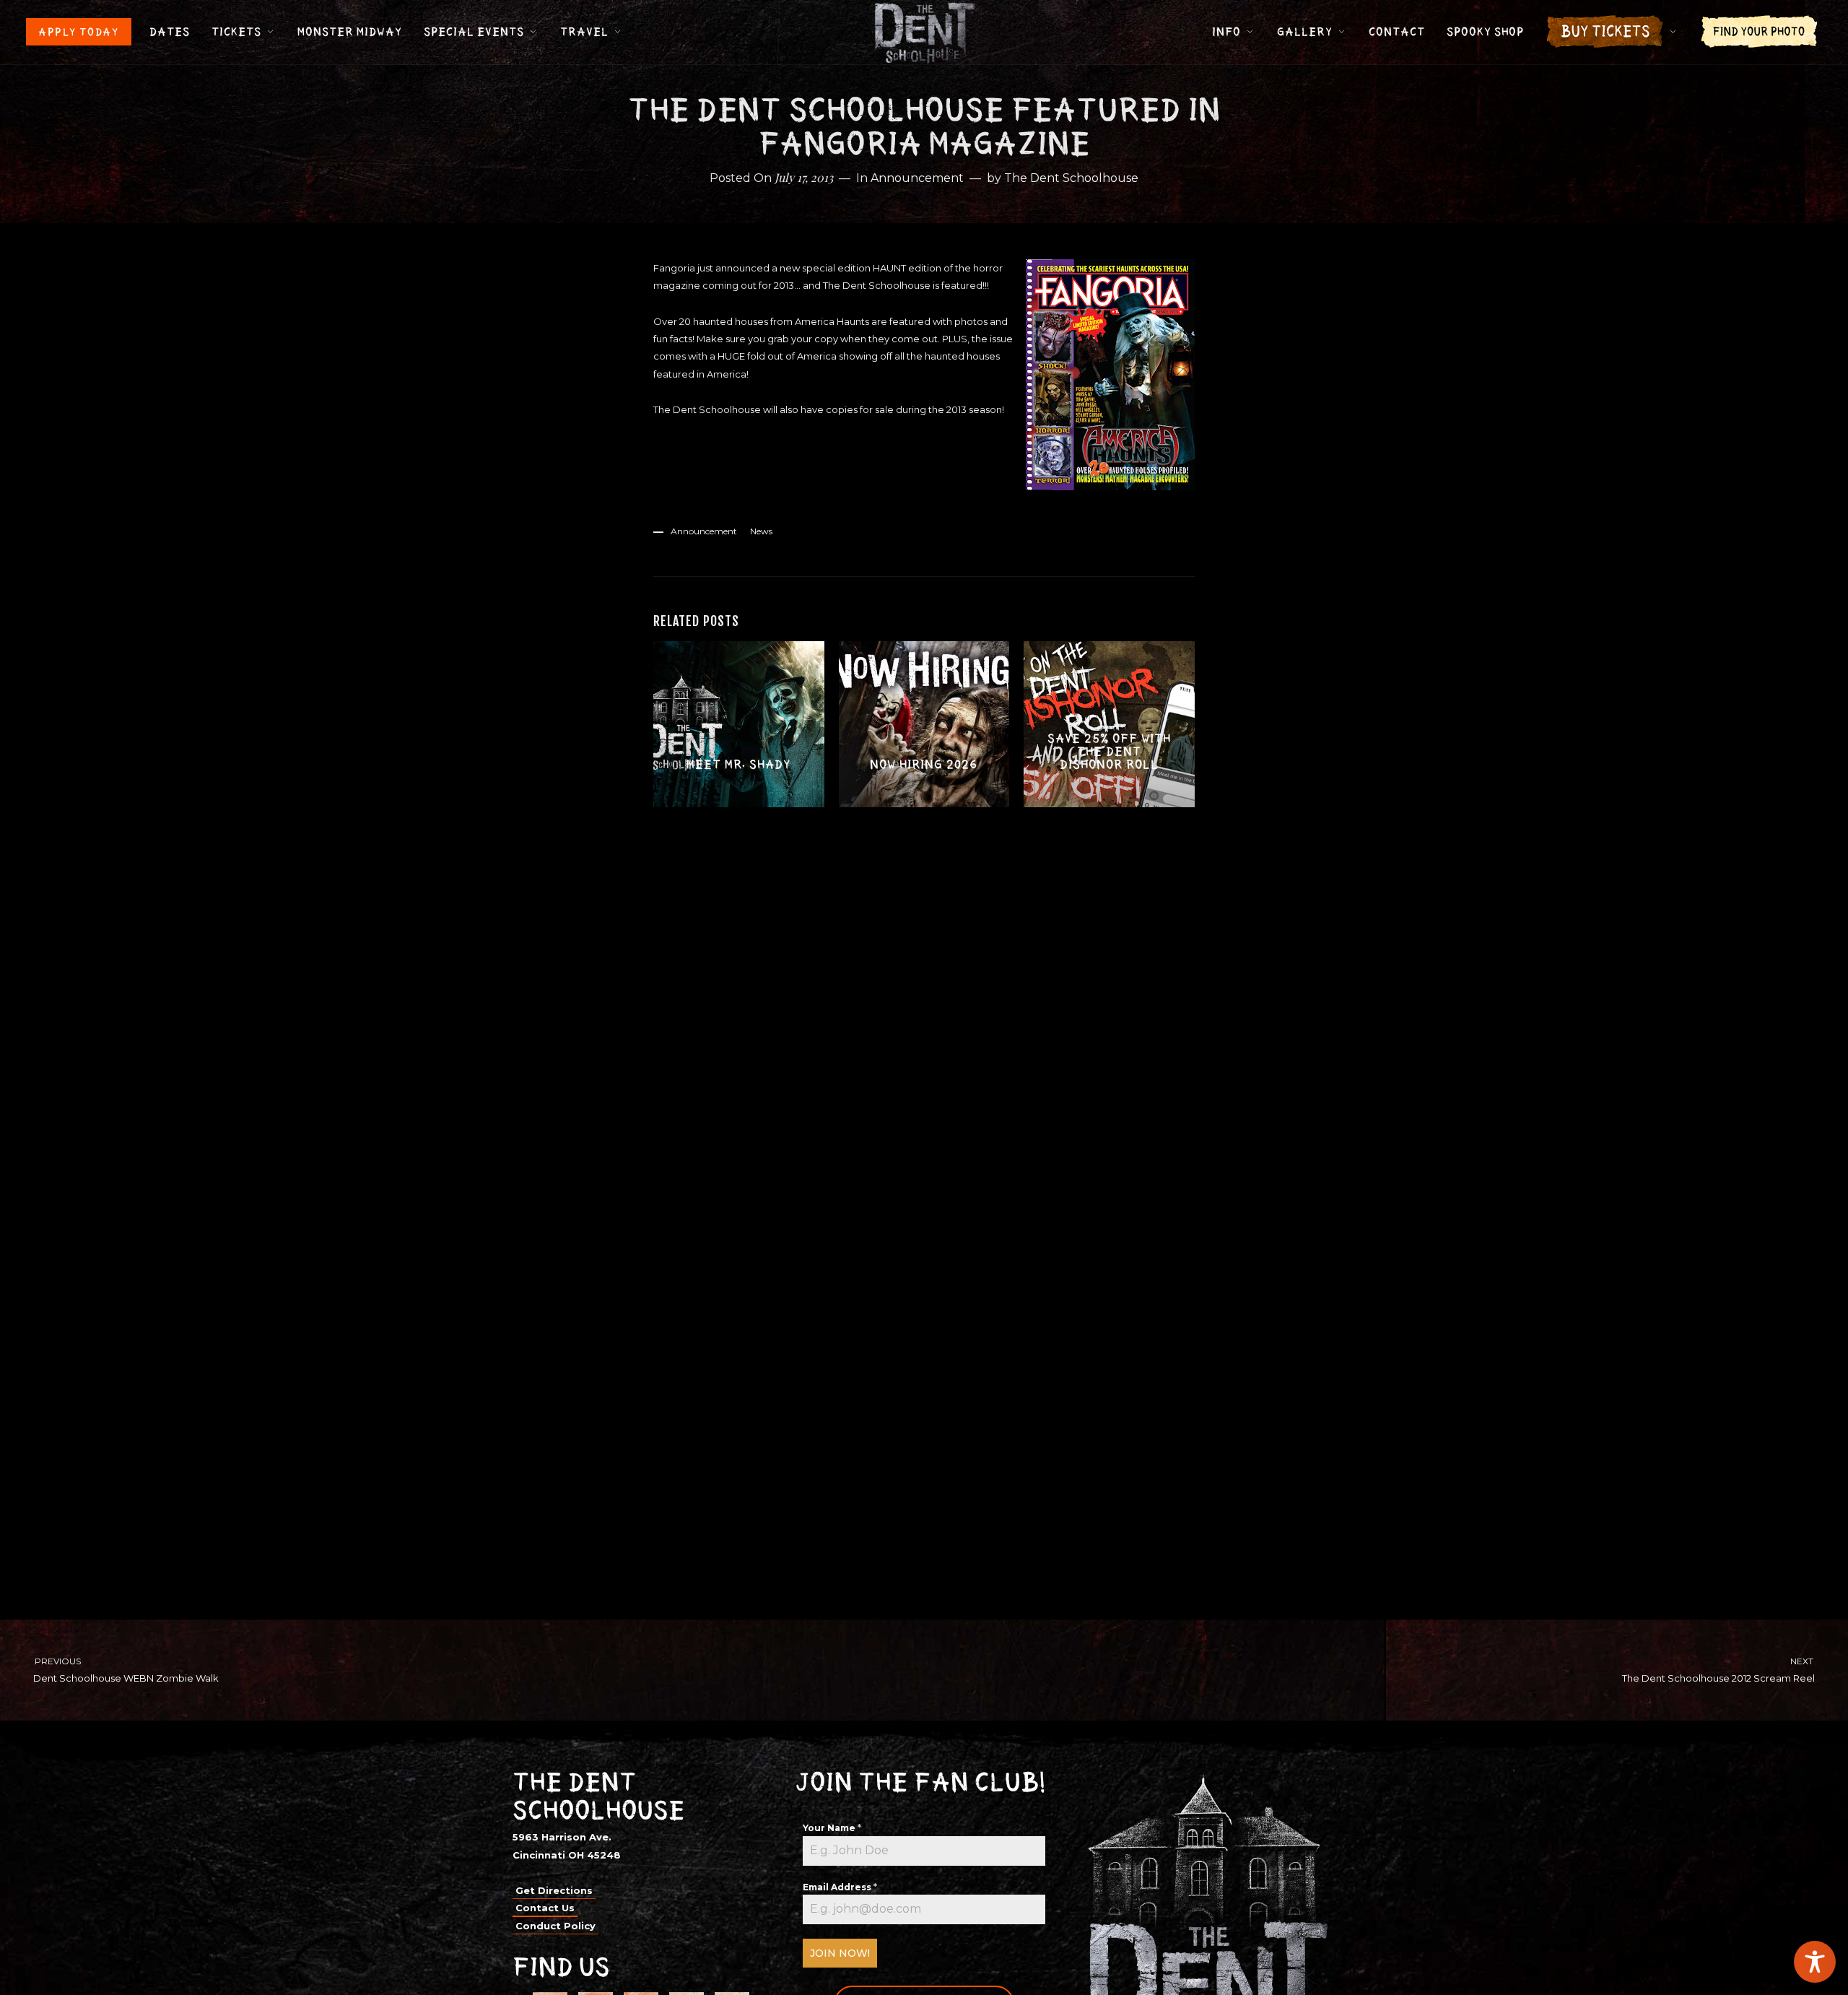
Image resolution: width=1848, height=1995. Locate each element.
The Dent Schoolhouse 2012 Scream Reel (1719, 1670)
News (761, 531)
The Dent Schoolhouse (1071, 178)
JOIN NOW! (840, 1953)
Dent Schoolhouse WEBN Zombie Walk (126, 1670)
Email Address (840, 1887)
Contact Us (545, 1908)
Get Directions (554, 1890)
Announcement (917, 178)
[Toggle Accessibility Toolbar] (1815, 1962)
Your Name (832, 1828)
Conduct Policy (555, 1926)
